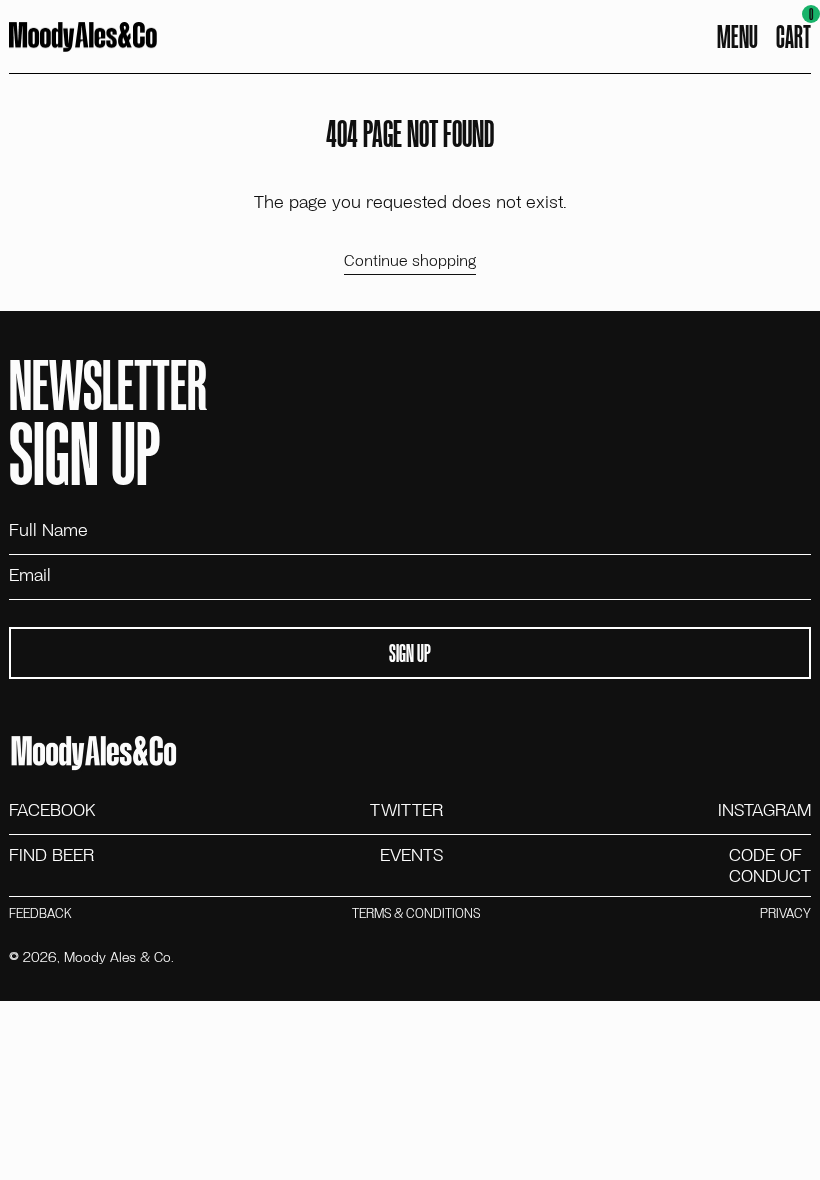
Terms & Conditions (416, 913)
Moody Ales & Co (117, 956)
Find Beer (51, 856)
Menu (737, 36)
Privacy (785, 913)
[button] (793, 37)
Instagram (764, 810)
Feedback (40, 913)
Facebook (52, 810)
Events (411, 856)
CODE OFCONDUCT (770, 865)
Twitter (406, 810)
